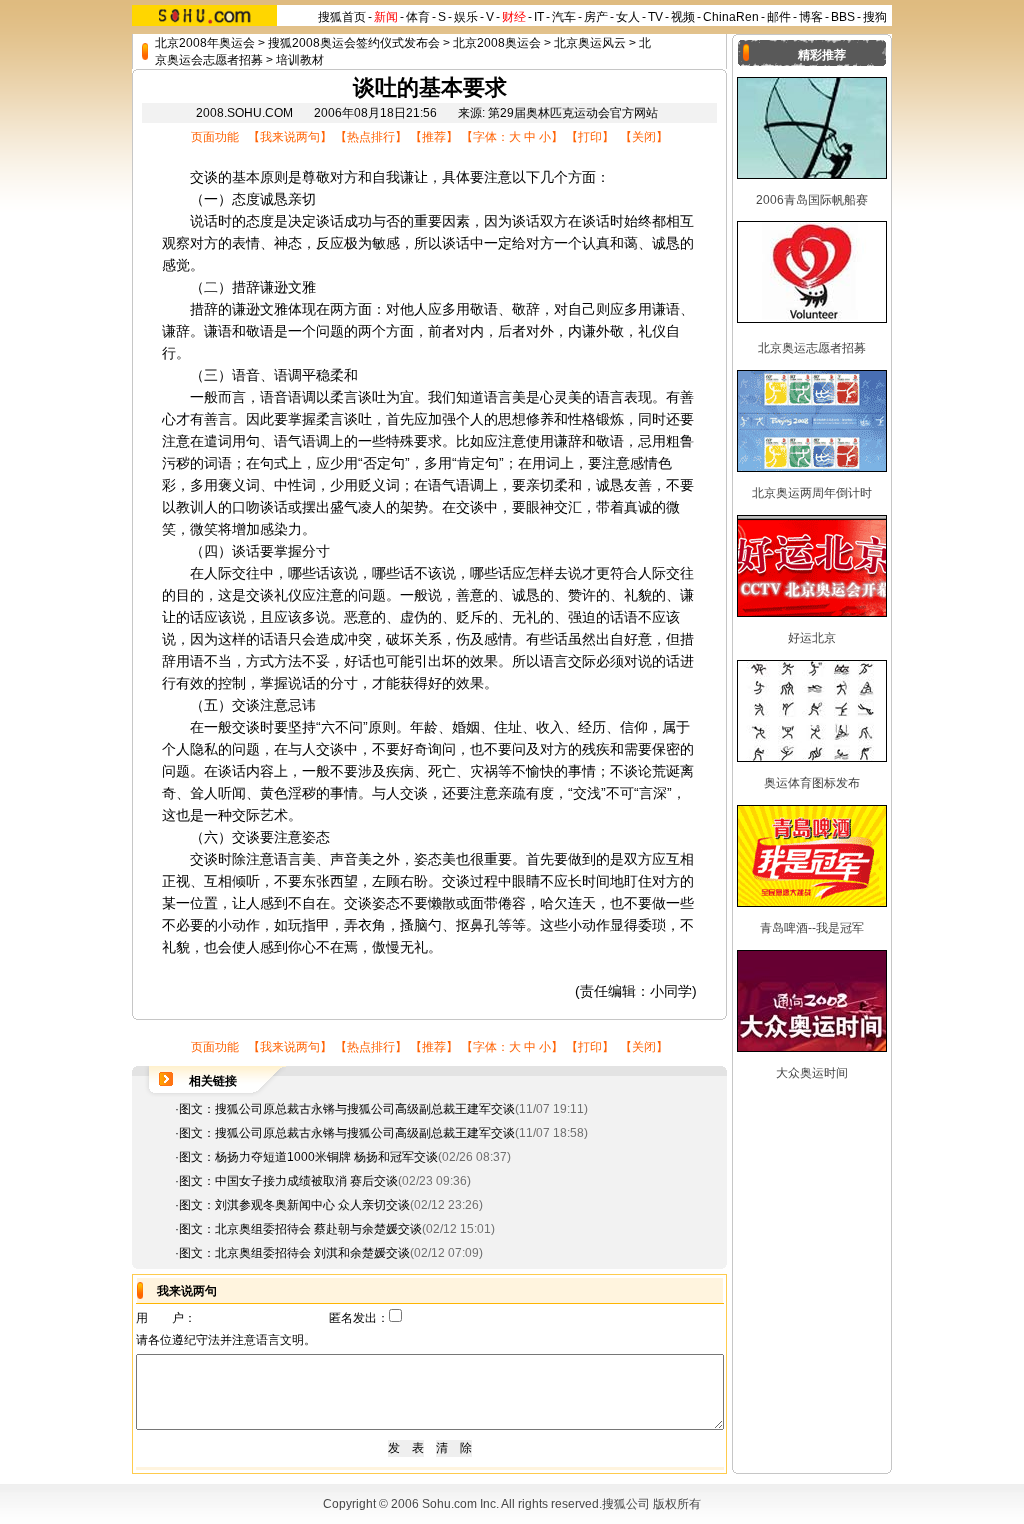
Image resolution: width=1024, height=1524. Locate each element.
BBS (843, 17)
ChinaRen (731, 17)
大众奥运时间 (812, 1073)
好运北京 (812, 638)
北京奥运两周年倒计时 (812, 493)
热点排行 (371, 137)
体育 (418, 17)
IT (539, 17)
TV (655, 17)
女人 (628, 17)
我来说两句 (290, 137)
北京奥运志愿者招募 (812, 348)
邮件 (779, 17)
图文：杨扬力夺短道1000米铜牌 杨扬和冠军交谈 (308, 1157)
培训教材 (300, 60)
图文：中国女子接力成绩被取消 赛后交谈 (288, 1181)
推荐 (434, 137)
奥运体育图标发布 (812, 783)
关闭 (644, 137)
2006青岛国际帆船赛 (812, 200)
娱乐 (466, 17)
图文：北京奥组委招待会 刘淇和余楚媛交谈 (294, 1253)
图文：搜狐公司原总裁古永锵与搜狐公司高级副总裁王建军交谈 (347, 1109)
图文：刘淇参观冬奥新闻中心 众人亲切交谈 (294, 1205)
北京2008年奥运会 (205, 43)
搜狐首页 (342, 17)
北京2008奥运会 (497, 43)
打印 (590, 137)
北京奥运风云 (590, 43)
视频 (683, 17)
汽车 (564, 17)
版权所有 (677, 1504)
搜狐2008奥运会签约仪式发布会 (354, 43)
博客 (811, 17)
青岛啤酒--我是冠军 (812, 928)
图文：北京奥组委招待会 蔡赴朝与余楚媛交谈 (300, 1229)
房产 (596, 17)
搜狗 (875, 17)
